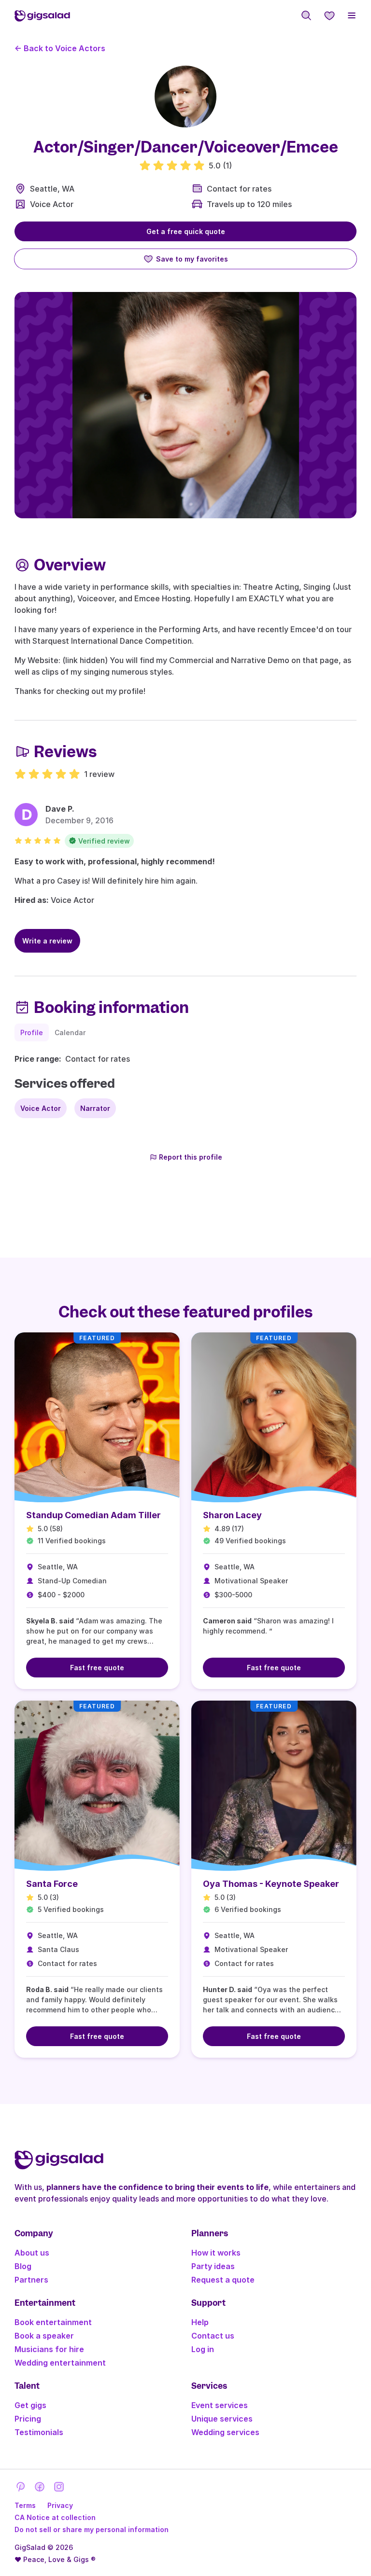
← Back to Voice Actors (60, 48)
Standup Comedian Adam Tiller (93, 1515)
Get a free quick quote (186, 231)
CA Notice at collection (55, 2517)
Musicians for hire (49, 2349)
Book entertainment (53, 2322)
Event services (220, 2405)
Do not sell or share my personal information (92, 2529)
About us (32, 2253)
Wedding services (225, 2432)
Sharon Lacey (232, 1515)
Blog (23, 2266)
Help (200, 2322)
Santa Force (52, 1884)
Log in (203, 2349)
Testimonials (39, 2432)
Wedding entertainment (60, 2363)
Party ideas (213, 2266)
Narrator (95, 1108)
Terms (25, 2505)
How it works (216, 2253)
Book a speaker (44, 2336)
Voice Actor (52, 204)
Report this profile (191, 1157)
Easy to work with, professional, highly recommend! (115, 861)
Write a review (47, 941)
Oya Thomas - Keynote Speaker (271, 1884)
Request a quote (223, 2280)
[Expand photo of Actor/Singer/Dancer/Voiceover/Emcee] (185, 97)
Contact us (213, 2336)
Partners (31, 2280)
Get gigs (30, 2405)
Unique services (222, 2419)
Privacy (60, 2505)
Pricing (28, 2419)
